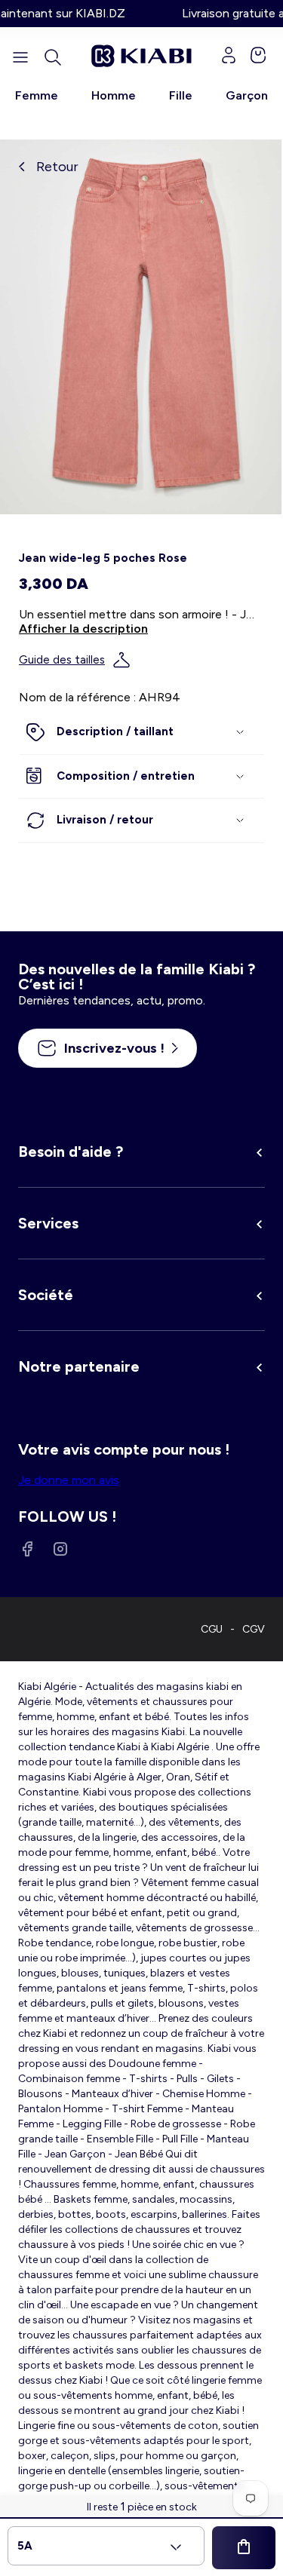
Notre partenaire (79, 1366)
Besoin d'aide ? (71, 1152)
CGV (254, 1629)
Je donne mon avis (69, 1480)
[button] (53, 57)
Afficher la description (83, 629)
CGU (212, 1629)
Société (46, 1295)
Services (48, 1223)
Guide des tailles (62, 660)
